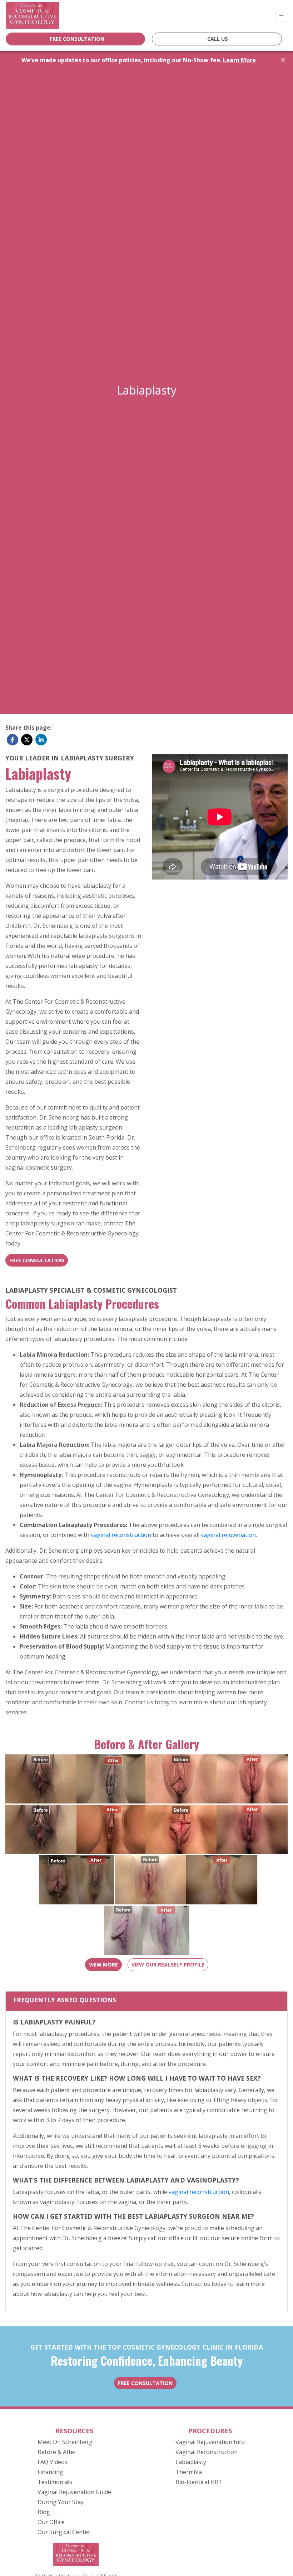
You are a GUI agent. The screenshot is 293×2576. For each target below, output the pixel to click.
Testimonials (55, 2482)
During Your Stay (61, 2502)
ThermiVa (189, 2472)
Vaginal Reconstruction (207, 2452)
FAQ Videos (53, 2462)
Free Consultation (37, 1260)
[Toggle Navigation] (281, 16)
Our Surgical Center (64, 2532)
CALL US (218, 39)
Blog (44, 2512)
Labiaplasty (191, 2462)
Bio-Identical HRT (199, 2482)
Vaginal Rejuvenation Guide (74, 2492)
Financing (50, 2472)
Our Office (51, 2522)
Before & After (57, 2452)
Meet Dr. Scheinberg (65, 2442)
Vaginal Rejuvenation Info (210, 2442)
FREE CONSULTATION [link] (76, 39)
